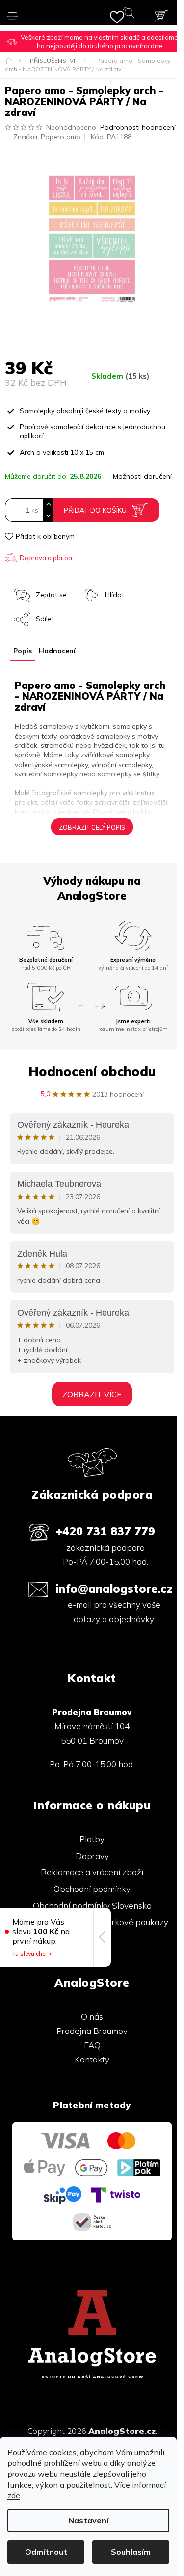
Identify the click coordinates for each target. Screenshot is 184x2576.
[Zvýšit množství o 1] (48, 504)
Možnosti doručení (142, 476)
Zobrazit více (92, 1394)
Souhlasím (131, 2552)
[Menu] (13, 12)
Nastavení (88, 2520)
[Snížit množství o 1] (48, 516)
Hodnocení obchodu (92, 1072)
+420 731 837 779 (105, 1531)
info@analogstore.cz (114, 1589)
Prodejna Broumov (92, 2031)
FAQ (92, 2045)
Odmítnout (46, 2552)
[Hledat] (131, 15)
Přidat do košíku (95, 510)
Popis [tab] (23, 651)
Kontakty (92, 2059)
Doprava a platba (46, 558)
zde (14, 2495)
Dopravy (92, 1856)
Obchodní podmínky (92, 1889)
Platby (92, 1839)
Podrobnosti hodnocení (138, 127)
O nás (92, 2017)
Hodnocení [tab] (57, 651)
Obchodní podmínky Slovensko (92, 1905)
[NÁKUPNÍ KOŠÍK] (161, 16)
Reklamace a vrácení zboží (92, 1872)
